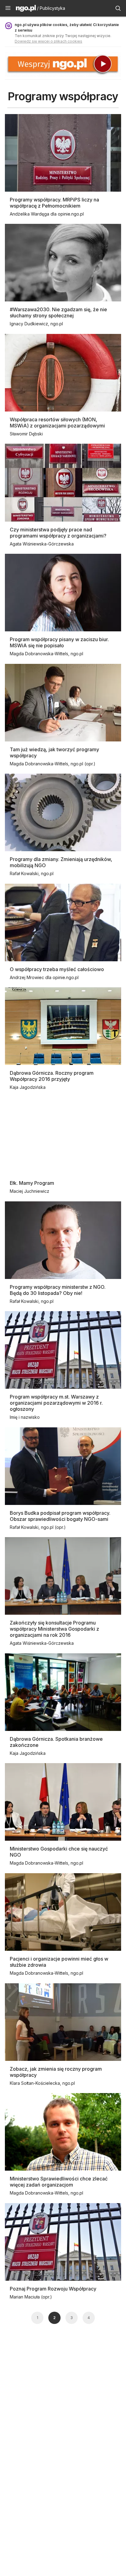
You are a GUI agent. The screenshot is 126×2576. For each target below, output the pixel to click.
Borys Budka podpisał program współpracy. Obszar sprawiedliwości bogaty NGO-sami (60, 1516)
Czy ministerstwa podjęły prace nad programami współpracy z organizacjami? (58, 533)
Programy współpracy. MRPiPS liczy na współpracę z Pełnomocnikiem (54, 203)
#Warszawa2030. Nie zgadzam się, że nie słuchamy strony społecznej (58, 312)
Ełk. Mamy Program (32, 1183)
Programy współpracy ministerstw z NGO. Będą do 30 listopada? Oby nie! (58, 1290)
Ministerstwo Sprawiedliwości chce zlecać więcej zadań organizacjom (59, 2182)
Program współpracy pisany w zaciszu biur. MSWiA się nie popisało (59, 642)
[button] (8, 8)
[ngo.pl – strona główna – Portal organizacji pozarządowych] (26, 9)
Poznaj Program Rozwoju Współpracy (53, 2289)
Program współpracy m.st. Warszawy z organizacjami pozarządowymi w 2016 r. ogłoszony (56, 1403)
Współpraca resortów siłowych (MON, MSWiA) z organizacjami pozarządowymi (57, 423)
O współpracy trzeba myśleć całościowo (57, 969)
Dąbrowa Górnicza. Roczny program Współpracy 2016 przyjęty (52, 1076)
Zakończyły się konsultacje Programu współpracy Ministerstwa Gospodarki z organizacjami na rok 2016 (54, 1629)
